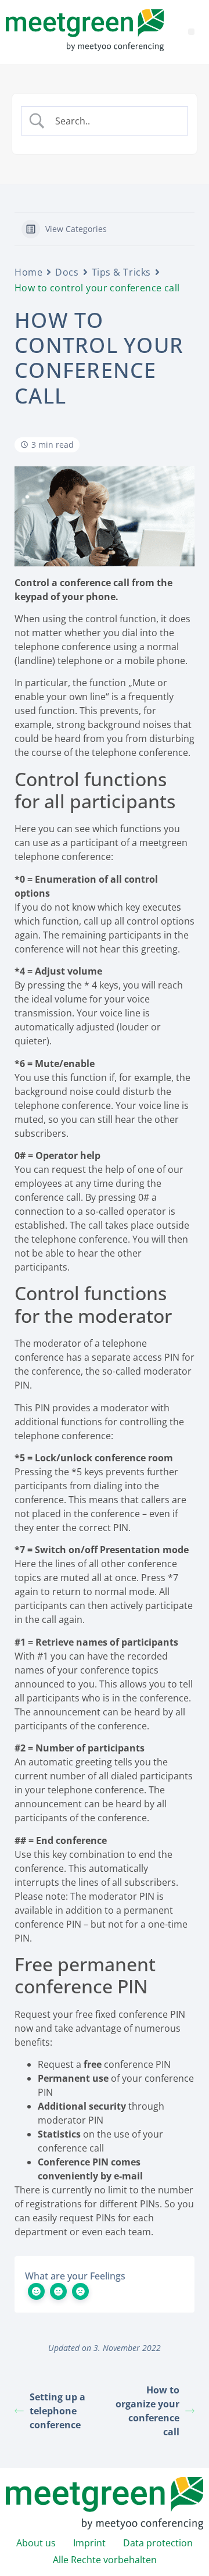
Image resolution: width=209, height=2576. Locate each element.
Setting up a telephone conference (57, 2411)
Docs (67, 272)
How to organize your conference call (147, 2411)
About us (36, 2543)
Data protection (158, 2543)
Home (28, 272)
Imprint (89, 2543)
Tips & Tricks (121, 272)
